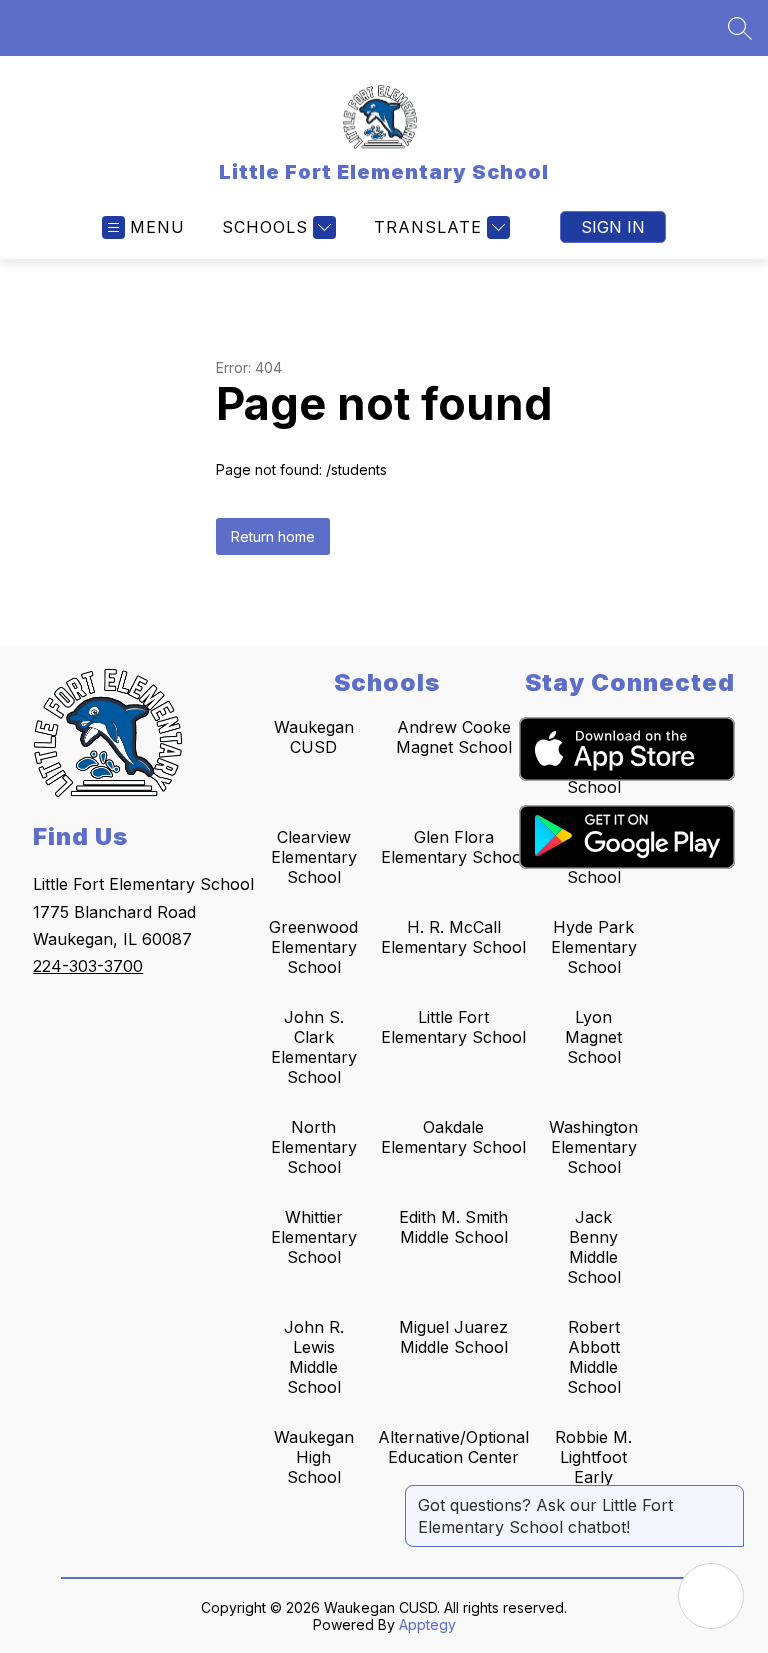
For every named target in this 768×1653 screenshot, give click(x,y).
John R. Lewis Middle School (314, 1357)
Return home (273, 536)
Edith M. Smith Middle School (453, 1227)
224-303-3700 (88, 966)
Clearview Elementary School (314, 857)
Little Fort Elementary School (453, 1027)
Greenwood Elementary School (313, 947)
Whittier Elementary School (314, 1237)
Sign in (613, 227)
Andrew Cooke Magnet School (454, 737)
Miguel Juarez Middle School (453, 1337)
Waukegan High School (314, 1457)
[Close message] (728, 1495)
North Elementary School (314, 1147)
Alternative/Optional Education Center (453, 1447)
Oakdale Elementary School (453, 1137)
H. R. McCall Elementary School (453, 937)
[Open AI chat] (711, 1596)
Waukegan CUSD (314, 737)
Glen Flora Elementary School (453, 847)
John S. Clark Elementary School (314, 1047)
